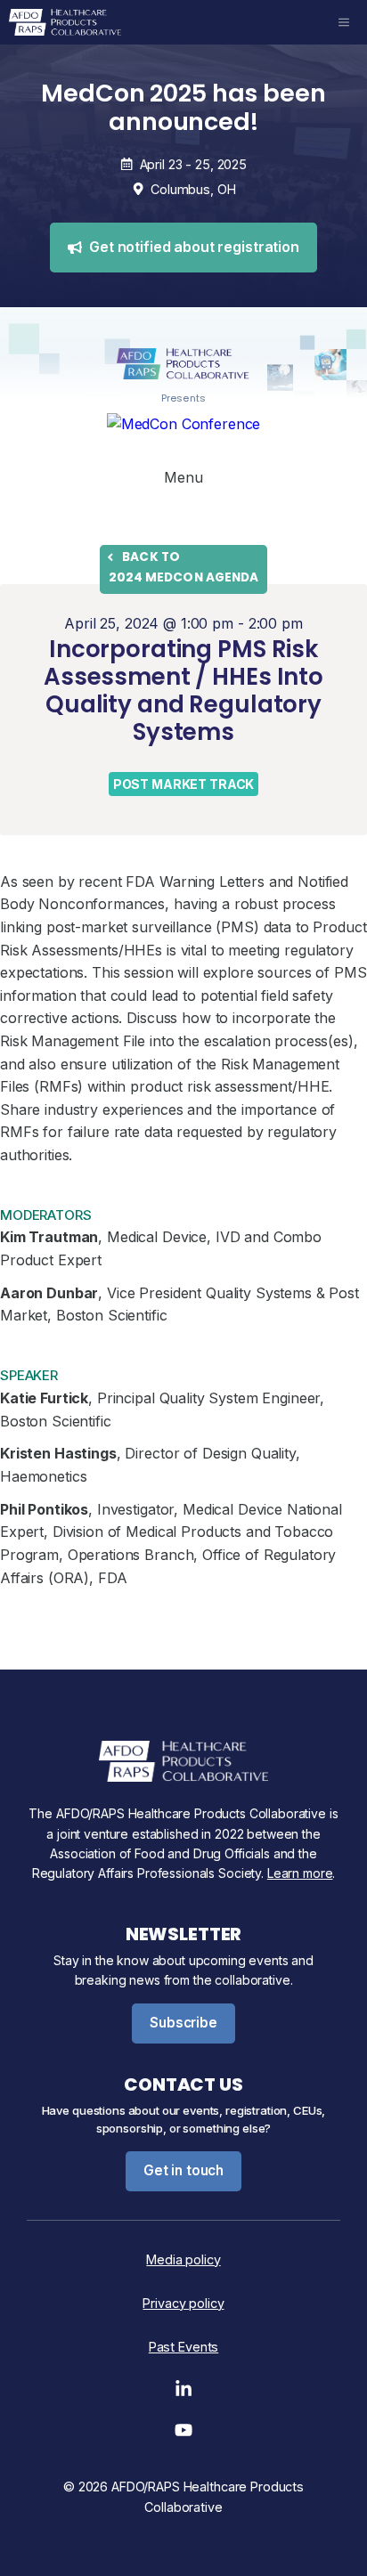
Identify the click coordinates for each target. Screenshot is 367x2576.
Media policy (183, 2259)
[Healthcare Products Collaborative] (65, 22)
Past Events (183, 2347)
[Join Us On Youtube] (183, 2434)
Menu (183, 477)
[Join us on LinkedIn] (183, 2393)
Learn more (300, 1873)
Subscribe (183, 2023)
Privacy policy (183, 2303)
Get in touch (183, 2170)
